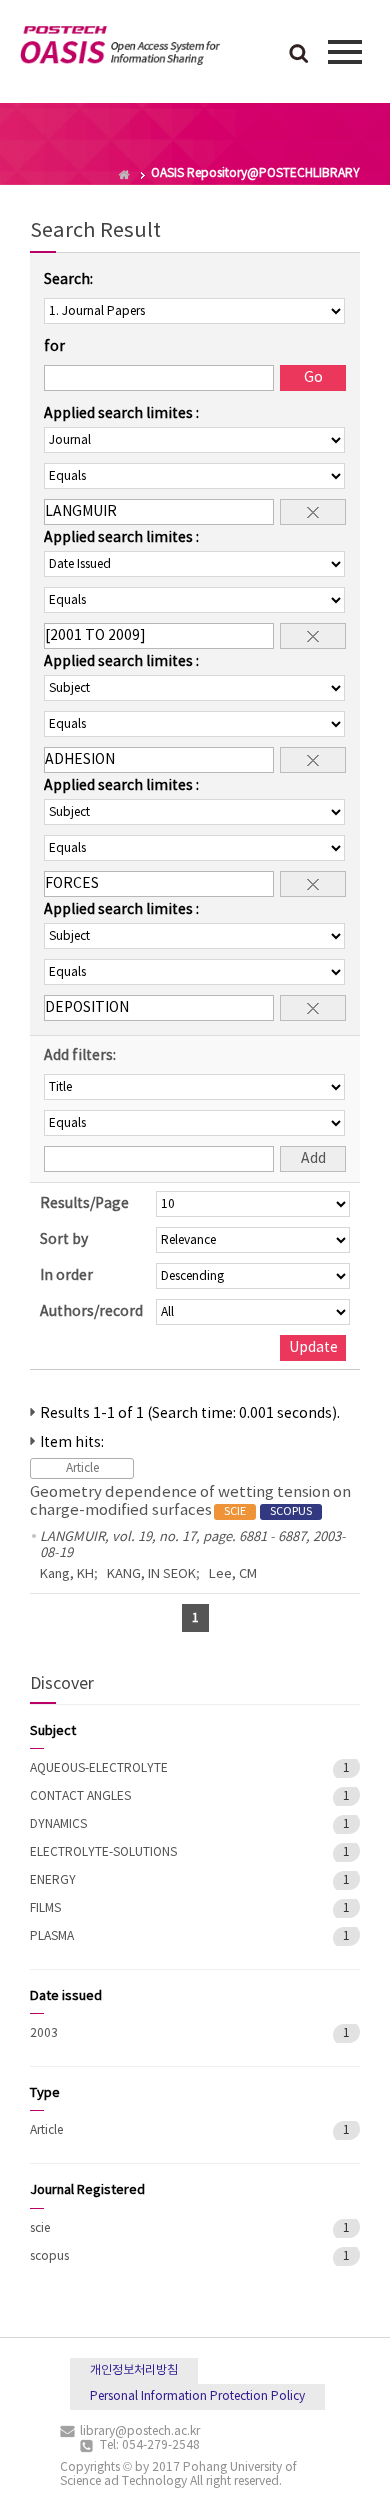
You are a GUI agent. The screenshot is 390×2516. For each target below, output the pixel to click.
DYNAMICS (58, 1824)
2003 (44, 2033)
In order (66, 1276)
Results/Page (84, 1204)
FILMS (45, 1908)
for (54, 347)
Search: (68, 280)
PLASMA (52, 1936)
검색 (299, 55)
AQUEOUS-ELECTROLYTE (99, 1768)
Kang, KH (67, 1574)
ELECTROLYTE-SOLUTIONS (103, 1852)
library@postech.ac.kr (140, 2431)
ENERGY (53, 1880)
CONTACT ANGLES (80, 1796)
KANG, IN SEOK (151, 1574)
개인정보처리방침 (134, 2370)
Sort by (64, 1240)
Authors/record (91, 1312)
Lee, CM (233, 1574)
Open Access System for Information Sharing (120, 49)
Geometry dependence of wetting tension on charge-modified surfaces (190, 1501)
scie (40, 2228)
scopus (49, 2256)
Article (46, 2130)
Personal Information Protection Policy (197, 2396)
